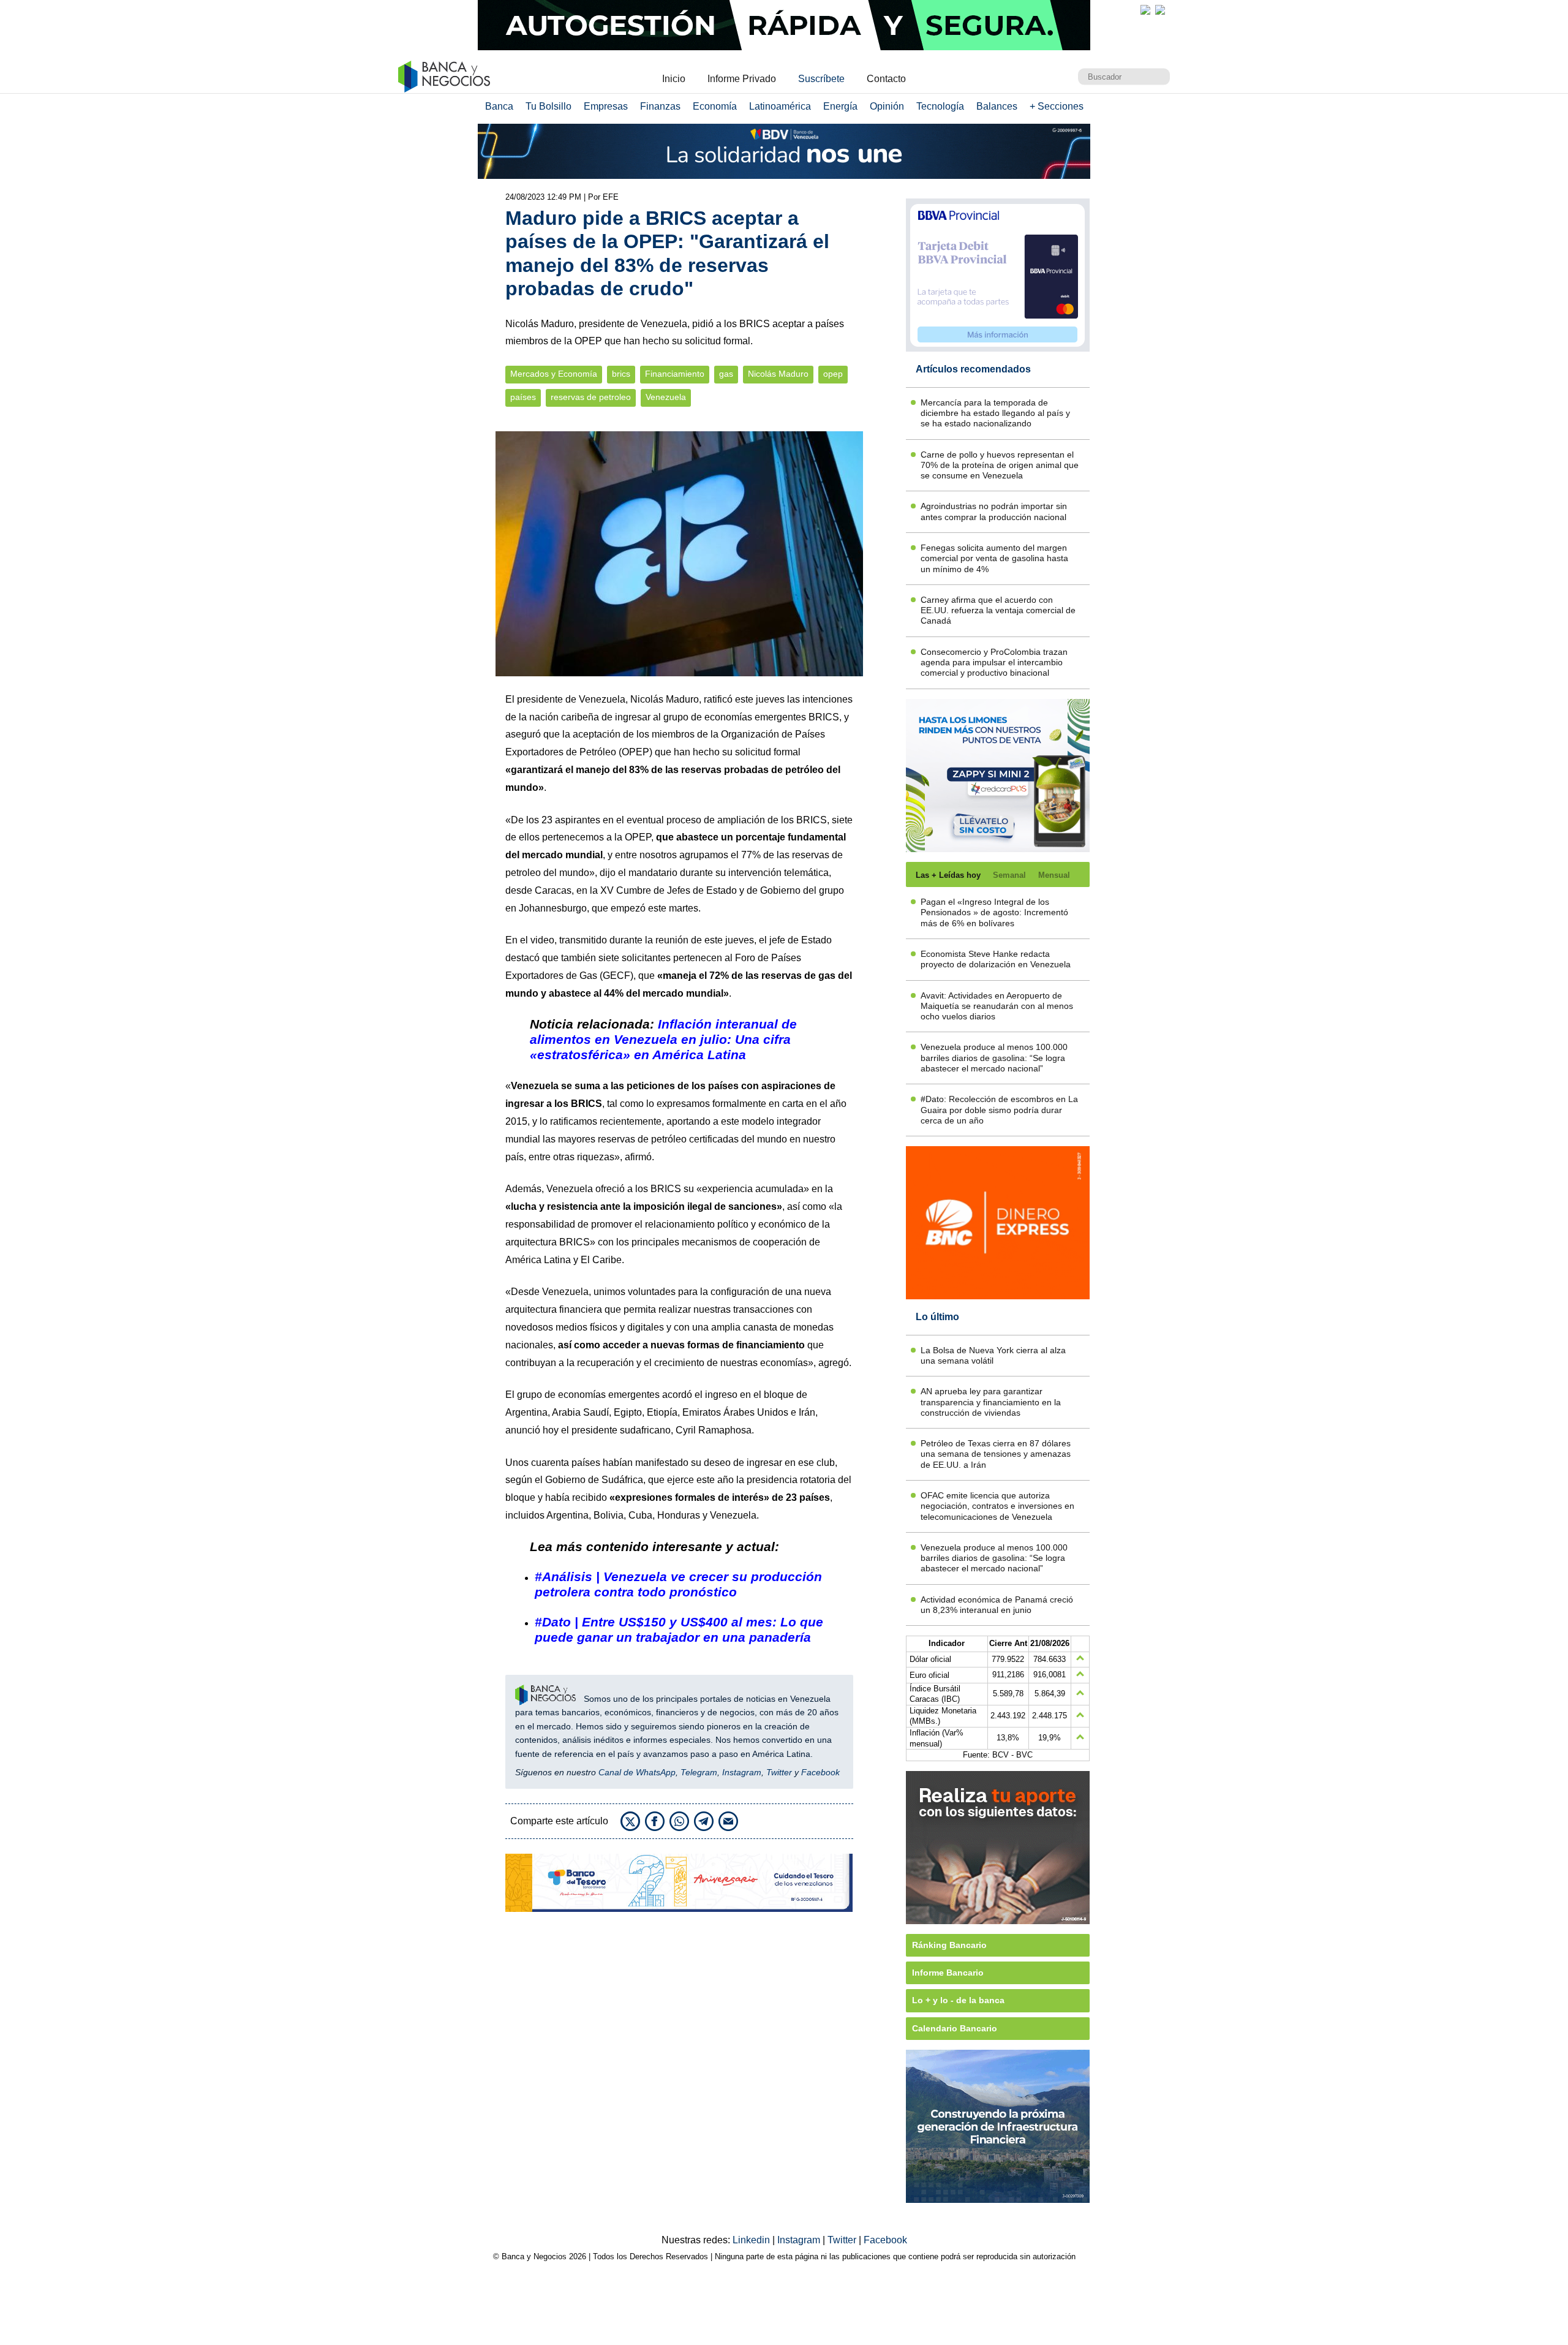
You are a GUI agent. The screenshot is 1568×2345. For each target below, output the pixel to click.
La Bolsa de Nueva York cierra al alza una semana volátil (993, 1355)
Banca (499, 106)
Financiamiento (675, 374)
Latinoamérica (780, 106)
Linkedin (752, 2240)
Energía (840, 106)
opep (833, 374)
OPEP (635, 752)
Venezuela (666, 397)
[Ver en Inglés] (1145, 10)
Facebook (820, 1772)
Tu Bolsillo (548, 106)
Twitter (779, 1772)
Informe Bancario (948, 1973)
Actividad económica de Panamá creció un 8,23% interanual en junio (997, 1605)
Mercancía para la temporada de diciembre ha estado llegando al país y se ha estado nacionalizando (995, 413)
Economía (715, 106)
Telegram (699, 1772)
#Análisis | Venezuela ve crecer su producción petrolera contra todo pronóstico (678, 1584)
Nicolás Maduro (778, 374)
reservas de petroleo (591, 397)
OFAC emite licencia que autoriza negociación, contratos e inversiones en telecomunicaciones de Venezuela (997, 1506)
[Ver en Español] (1160, 10)
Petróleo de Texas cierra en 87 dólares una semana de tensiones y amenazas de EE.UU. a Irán (996, 1454)
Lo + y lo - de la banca (958, 2000)
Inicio (674, 79)
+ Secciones (1057, 106)
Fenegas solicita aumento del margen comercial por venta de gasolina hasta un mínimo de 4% (994, 558)
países (523, 397)
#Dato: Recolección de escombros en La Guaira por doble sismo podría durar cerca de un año (999, 1110)
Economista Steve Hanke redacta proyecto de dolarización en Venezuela (996, 959)
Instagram (742, 1772)
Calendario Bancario (955, 2028)
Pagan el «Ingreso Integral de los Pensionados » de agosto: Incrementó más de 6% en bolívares (994, 912)
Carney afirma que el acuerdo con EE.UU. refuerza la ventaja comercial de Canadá (998, 610)
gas (726, 374)
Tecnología (940, 106)
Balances (997, 106)
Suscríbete (821, 79)
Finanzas (660, 106)
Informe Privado (742, 79)
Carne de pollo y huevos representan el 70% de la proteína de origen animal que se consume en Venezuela (1000, 465)
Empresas (606, 106)
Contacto (886, 79)
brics (621, 374)
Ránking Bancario (949, 1945)
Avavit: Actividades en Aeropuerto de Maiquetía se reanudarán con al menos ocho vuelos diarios (997, 1006)
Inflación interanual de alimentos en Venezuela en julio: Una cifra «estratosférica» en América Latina (663, 1039)
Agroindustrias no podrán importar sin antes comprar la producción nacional (994, 511)
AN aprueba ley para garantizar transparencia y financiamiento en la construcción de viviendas (991, 1402)
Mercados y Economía (554, 374)
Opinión (887, 106)
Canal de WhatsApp (637, 1772)
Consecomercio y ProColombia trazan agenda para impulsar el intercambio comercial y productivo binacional (994, 663)
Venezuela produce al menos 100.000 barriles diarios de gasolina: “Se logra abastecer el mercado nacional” (994, 1058)
